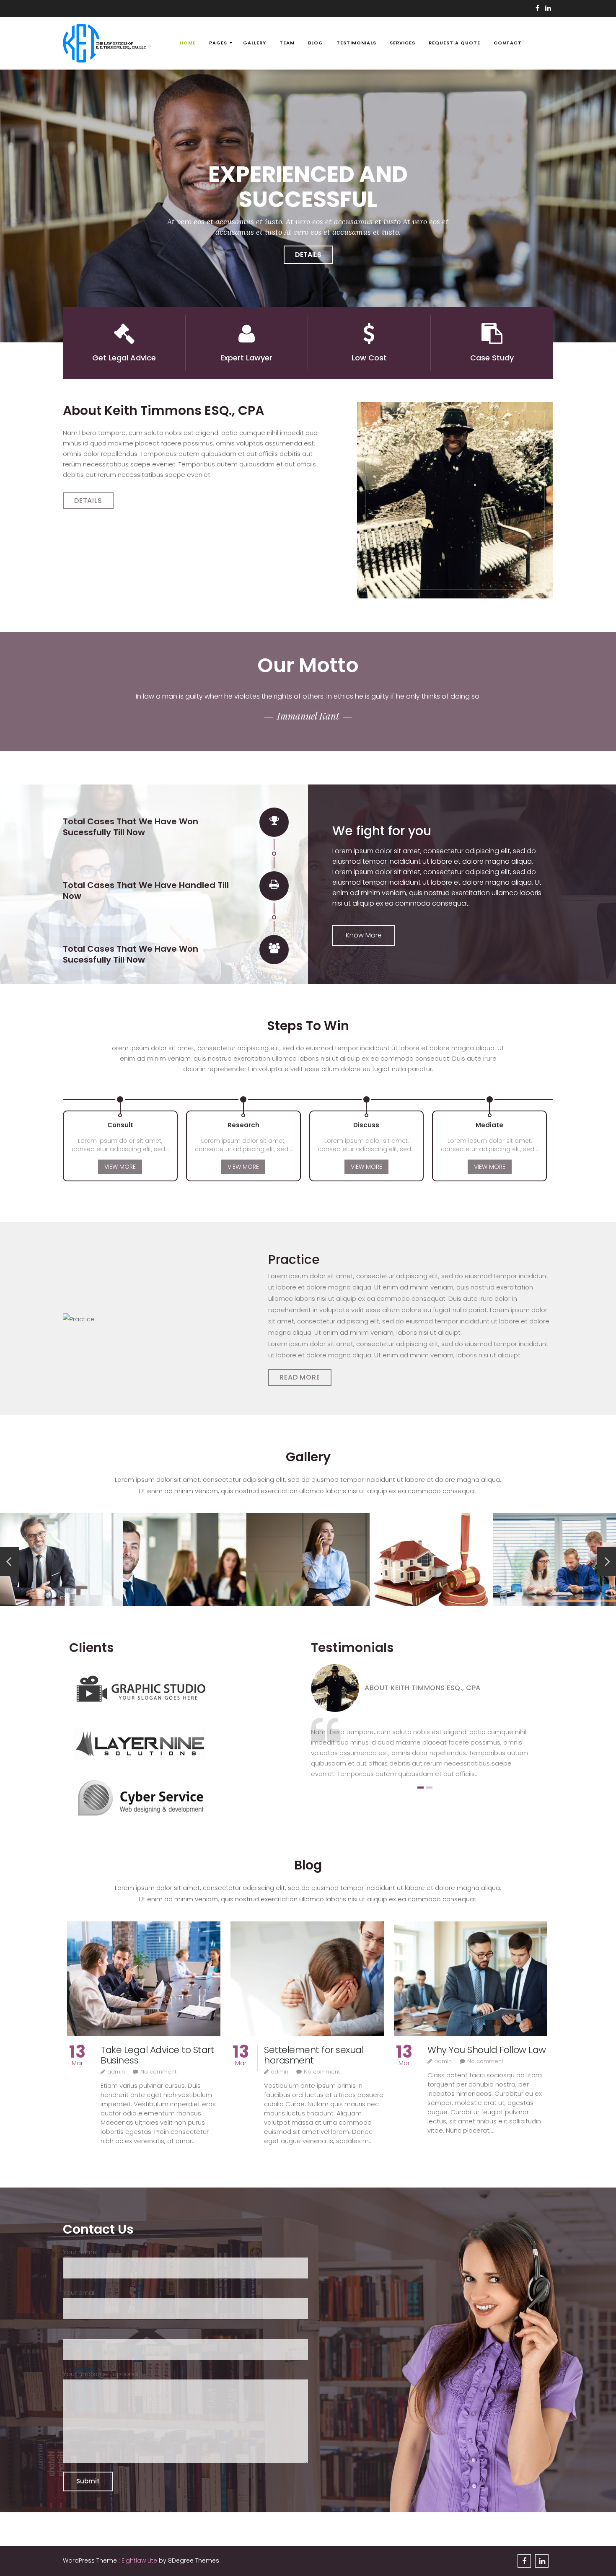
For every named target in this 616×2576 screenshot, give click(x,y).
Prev (9, 1561)
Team (287, 43)
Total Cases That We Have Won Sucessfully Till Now (131, 827)
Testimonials (356, 43)
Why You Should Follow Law (487, 2050)
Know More (364, 935)
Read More (300, 1377)
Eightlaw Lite (140, 2560)
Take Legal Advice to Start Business (157, 2055)
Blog (316, 43)
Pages (218, 43)
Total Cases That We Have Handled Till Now (146, 891)
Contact (508, 43)
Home (188, 43)
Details (313, 255)
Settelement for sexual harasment (314, 2055)
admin (116, 2072)
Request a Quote (454, 43)
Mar (77, 2059)
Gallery (255, 43)
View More (120, 1167)
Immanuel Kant (308, 716)
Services (402, 43)
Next (607, 1561)
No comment (158, 2072)
